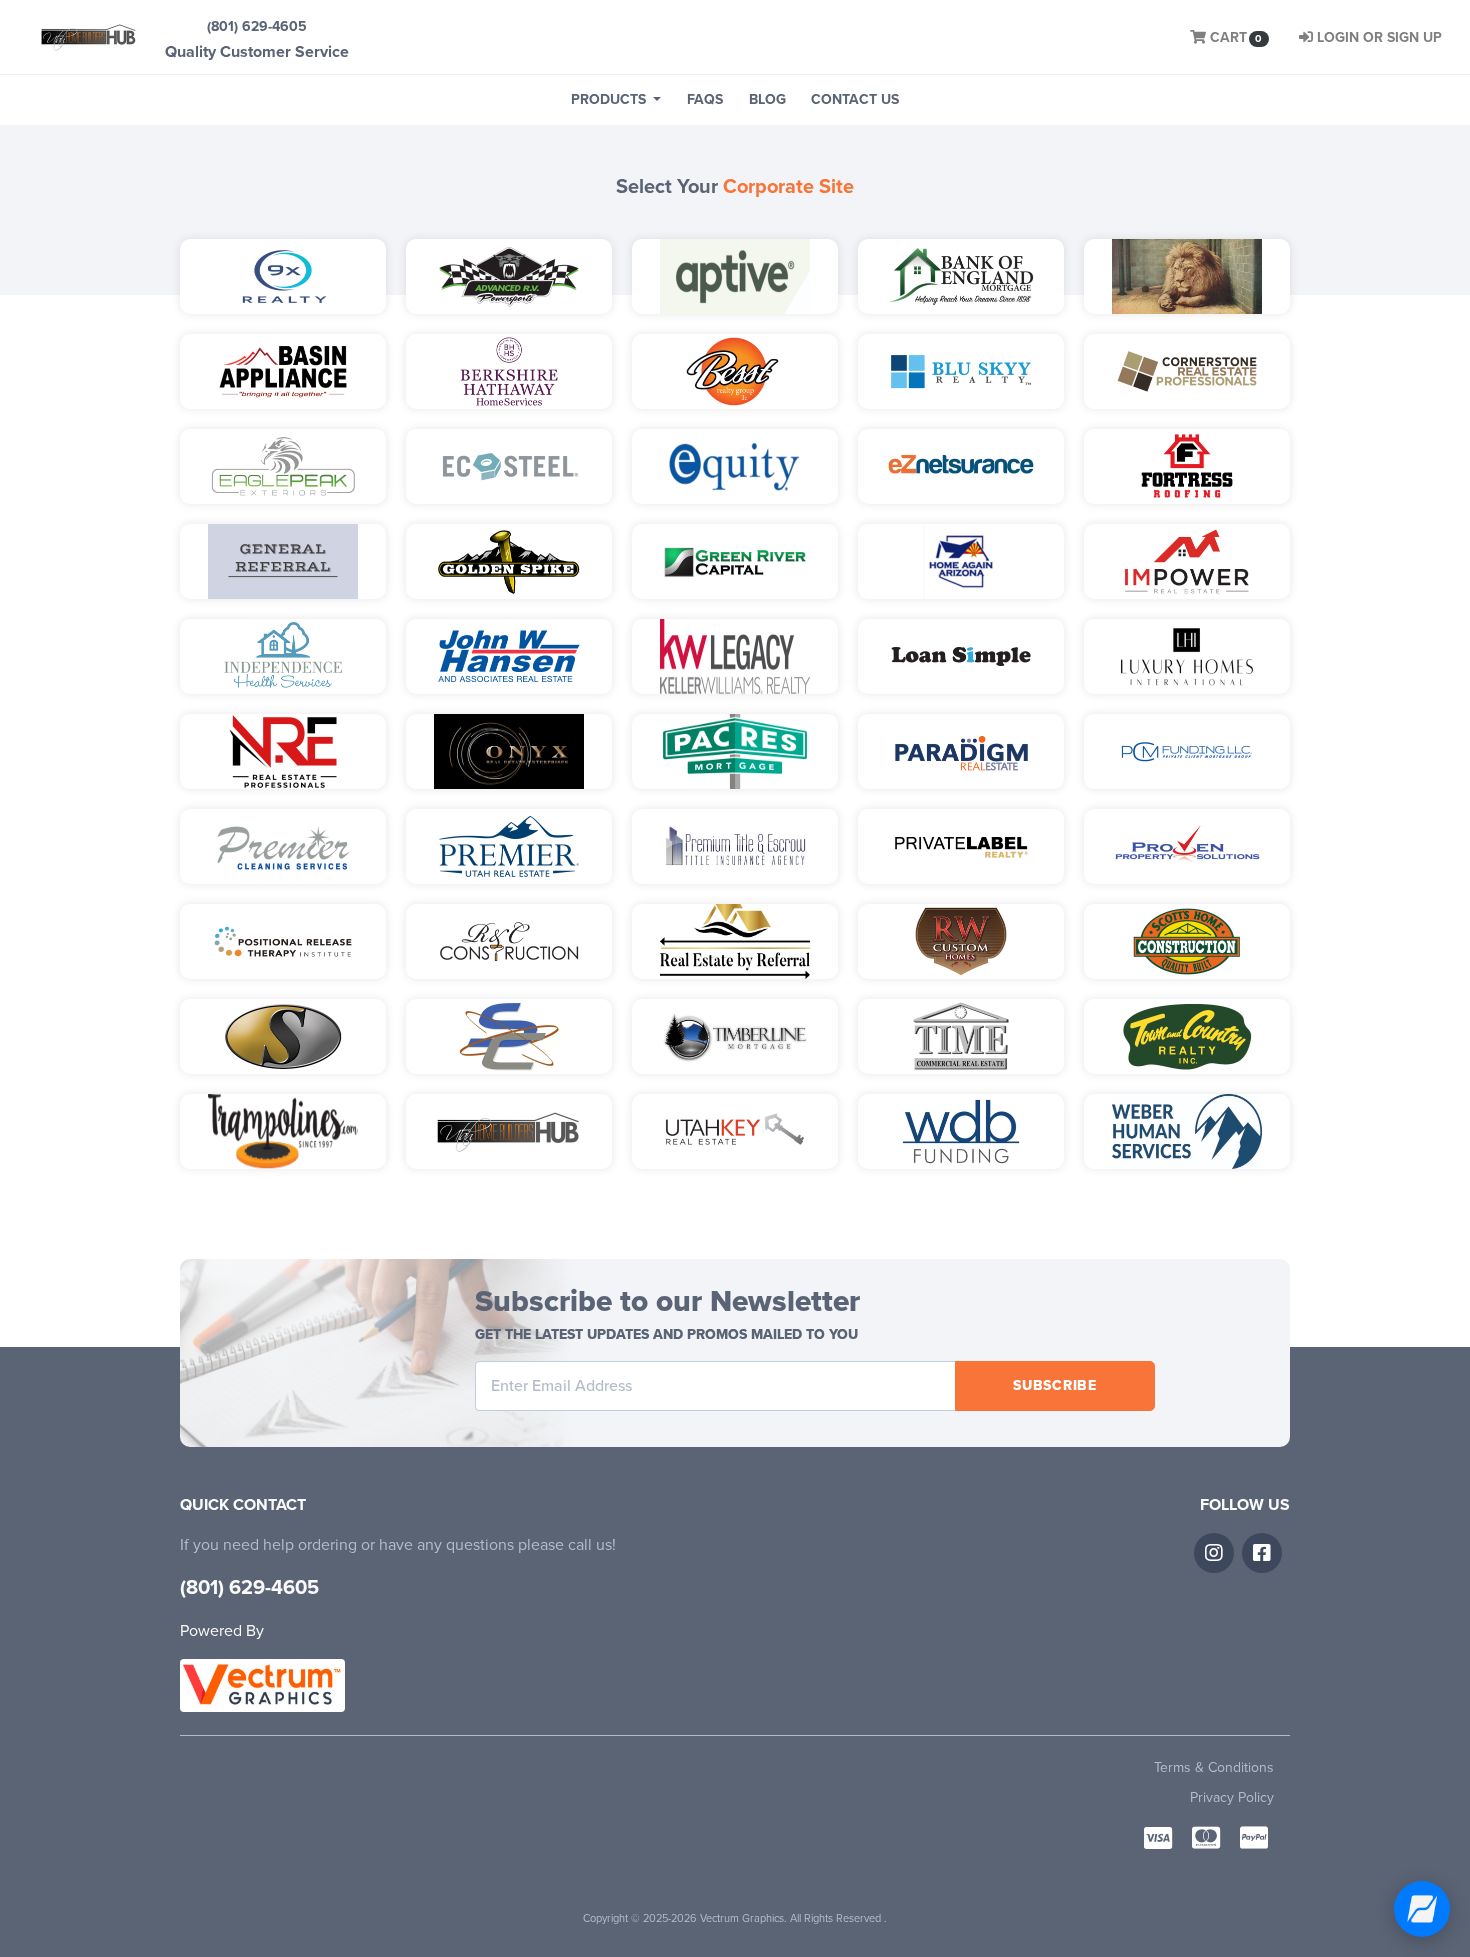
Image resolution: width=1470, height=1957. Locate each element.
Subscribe (1054, 1385)
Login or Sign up (1379, 37)
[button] (616, 100)
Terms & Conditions (1214, 1767)
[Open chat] (1422, 1909)
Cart (1236, 37)
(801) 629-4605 (257, 26)
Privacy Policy (1232, 1797)
